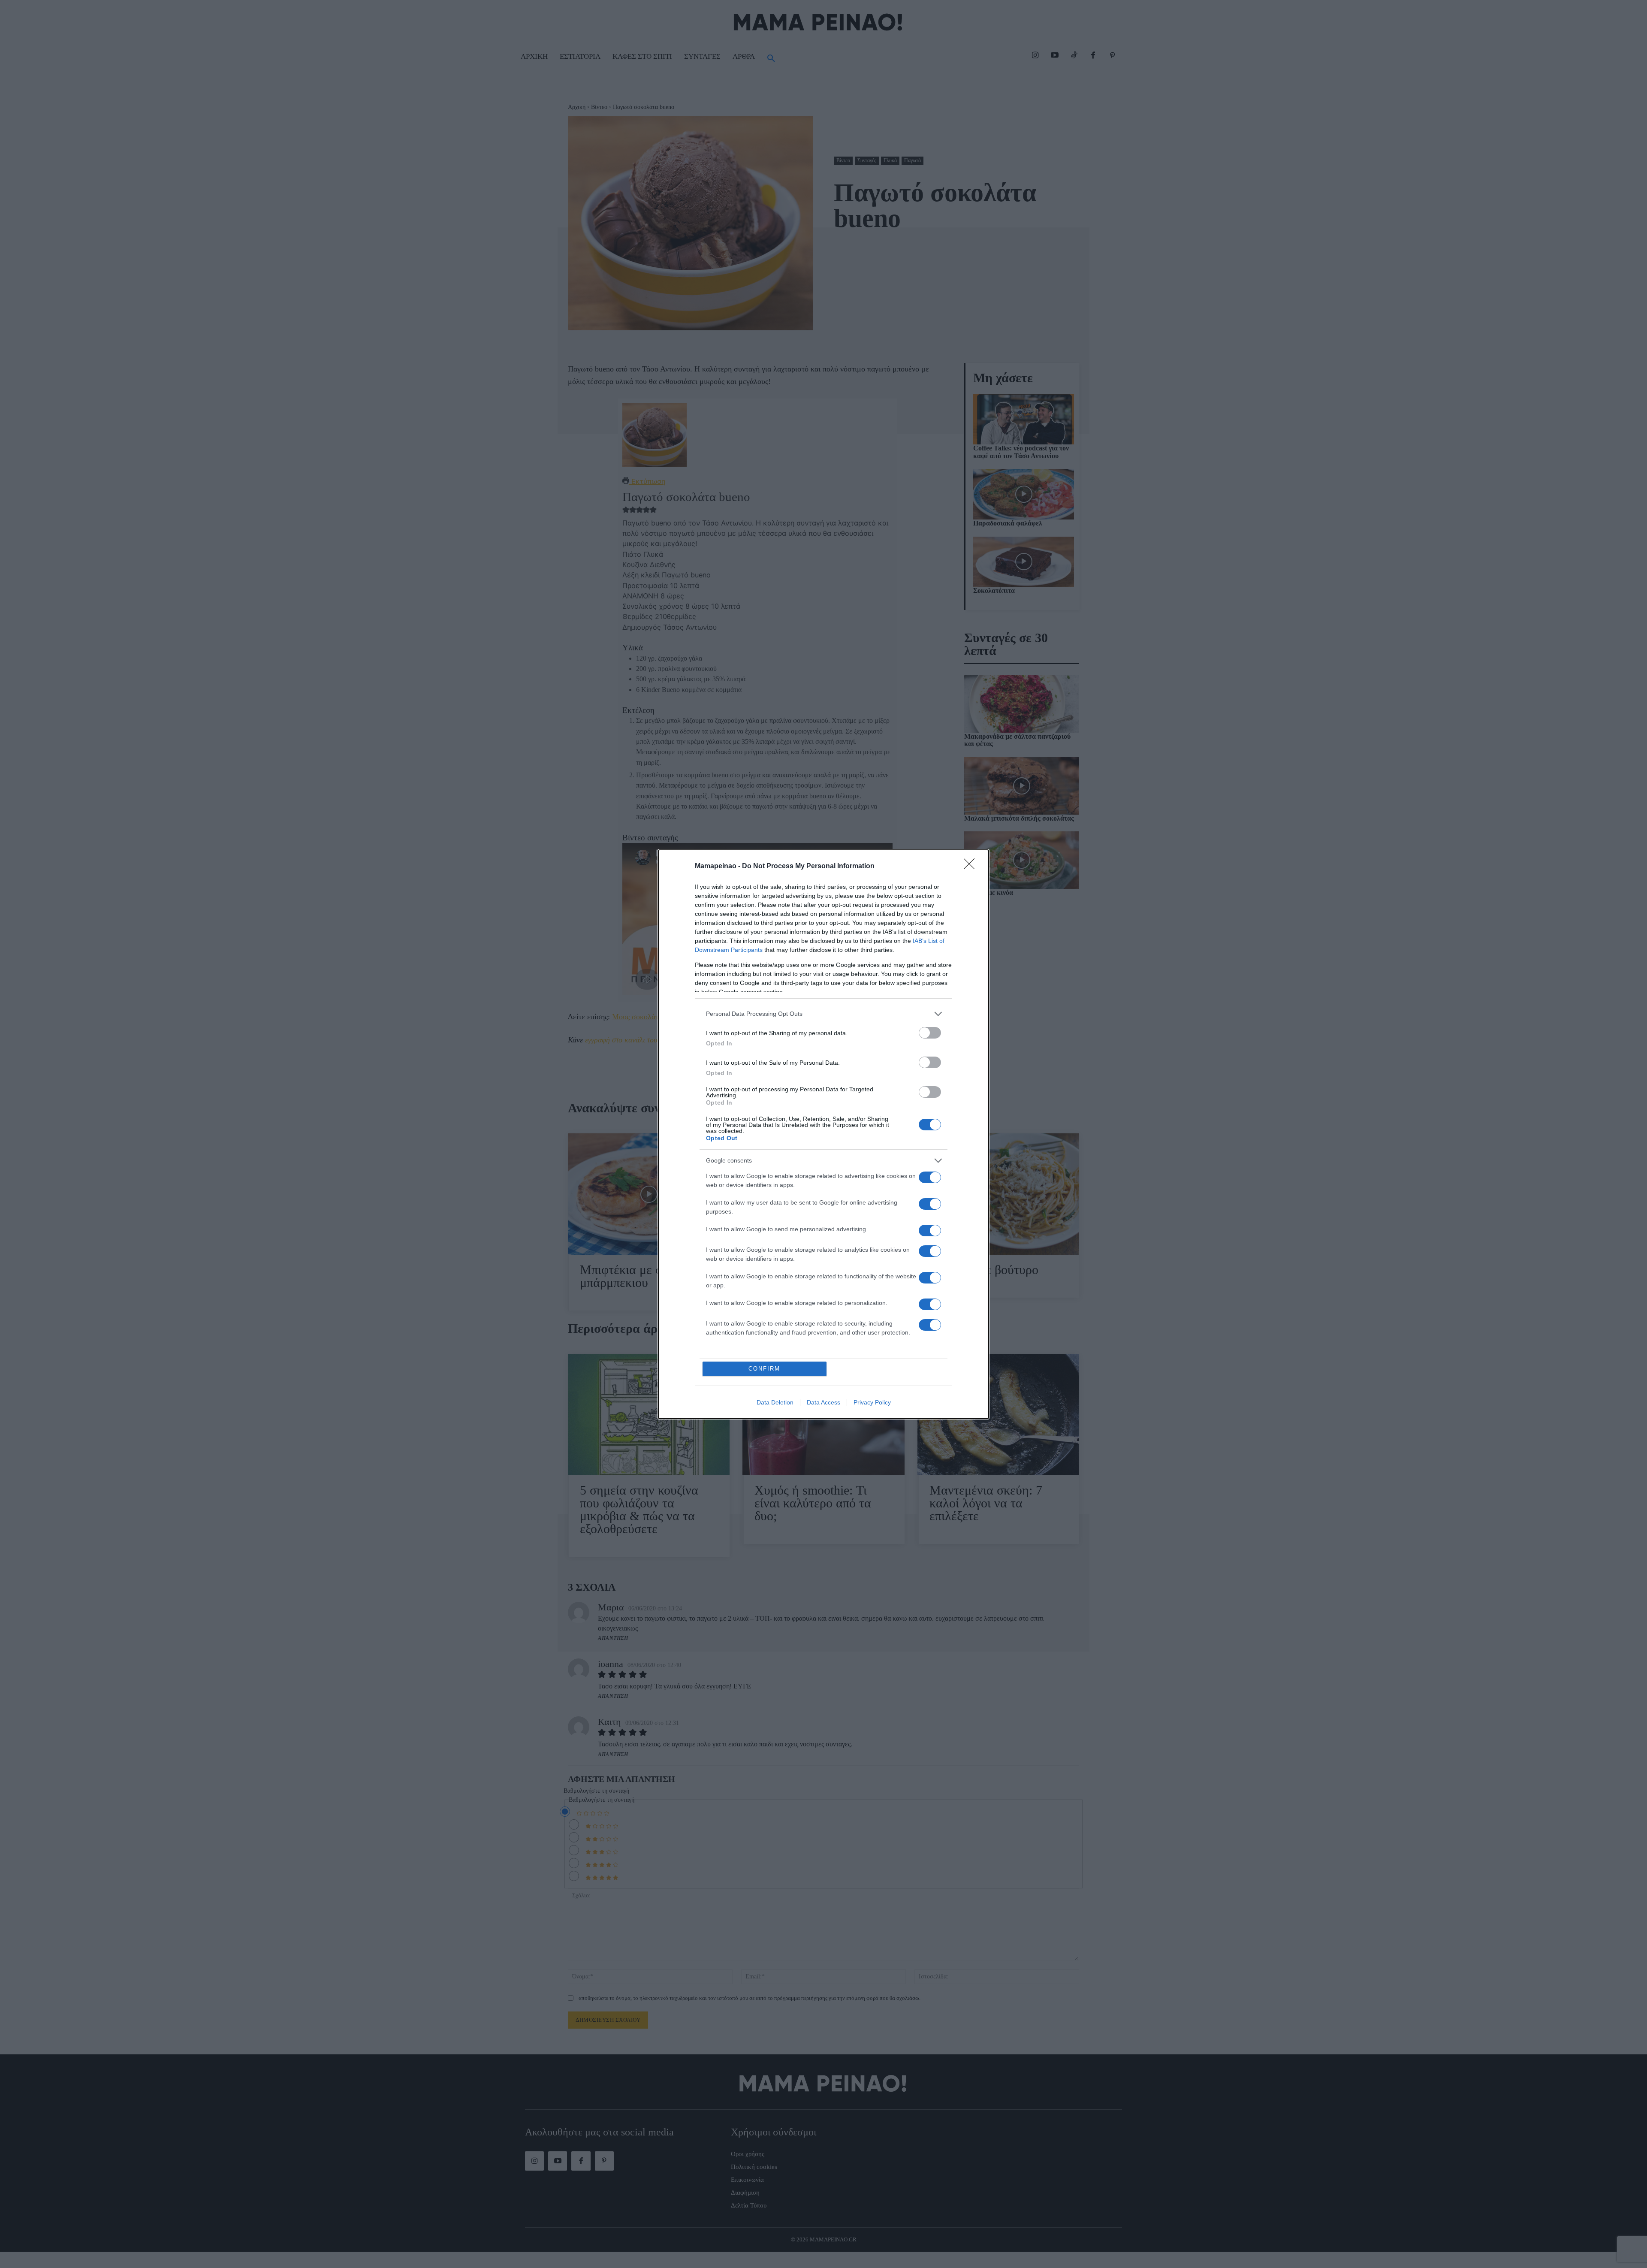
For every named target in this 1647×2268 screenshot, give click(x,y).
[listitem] (823, 1014)
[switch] (930, 1033)
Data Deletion (775, 1402)
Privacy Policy (872, 1402)
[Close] (972, 867)
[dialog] (823, 1134)
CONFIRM (764, 1369)
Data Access (823, 1402)
